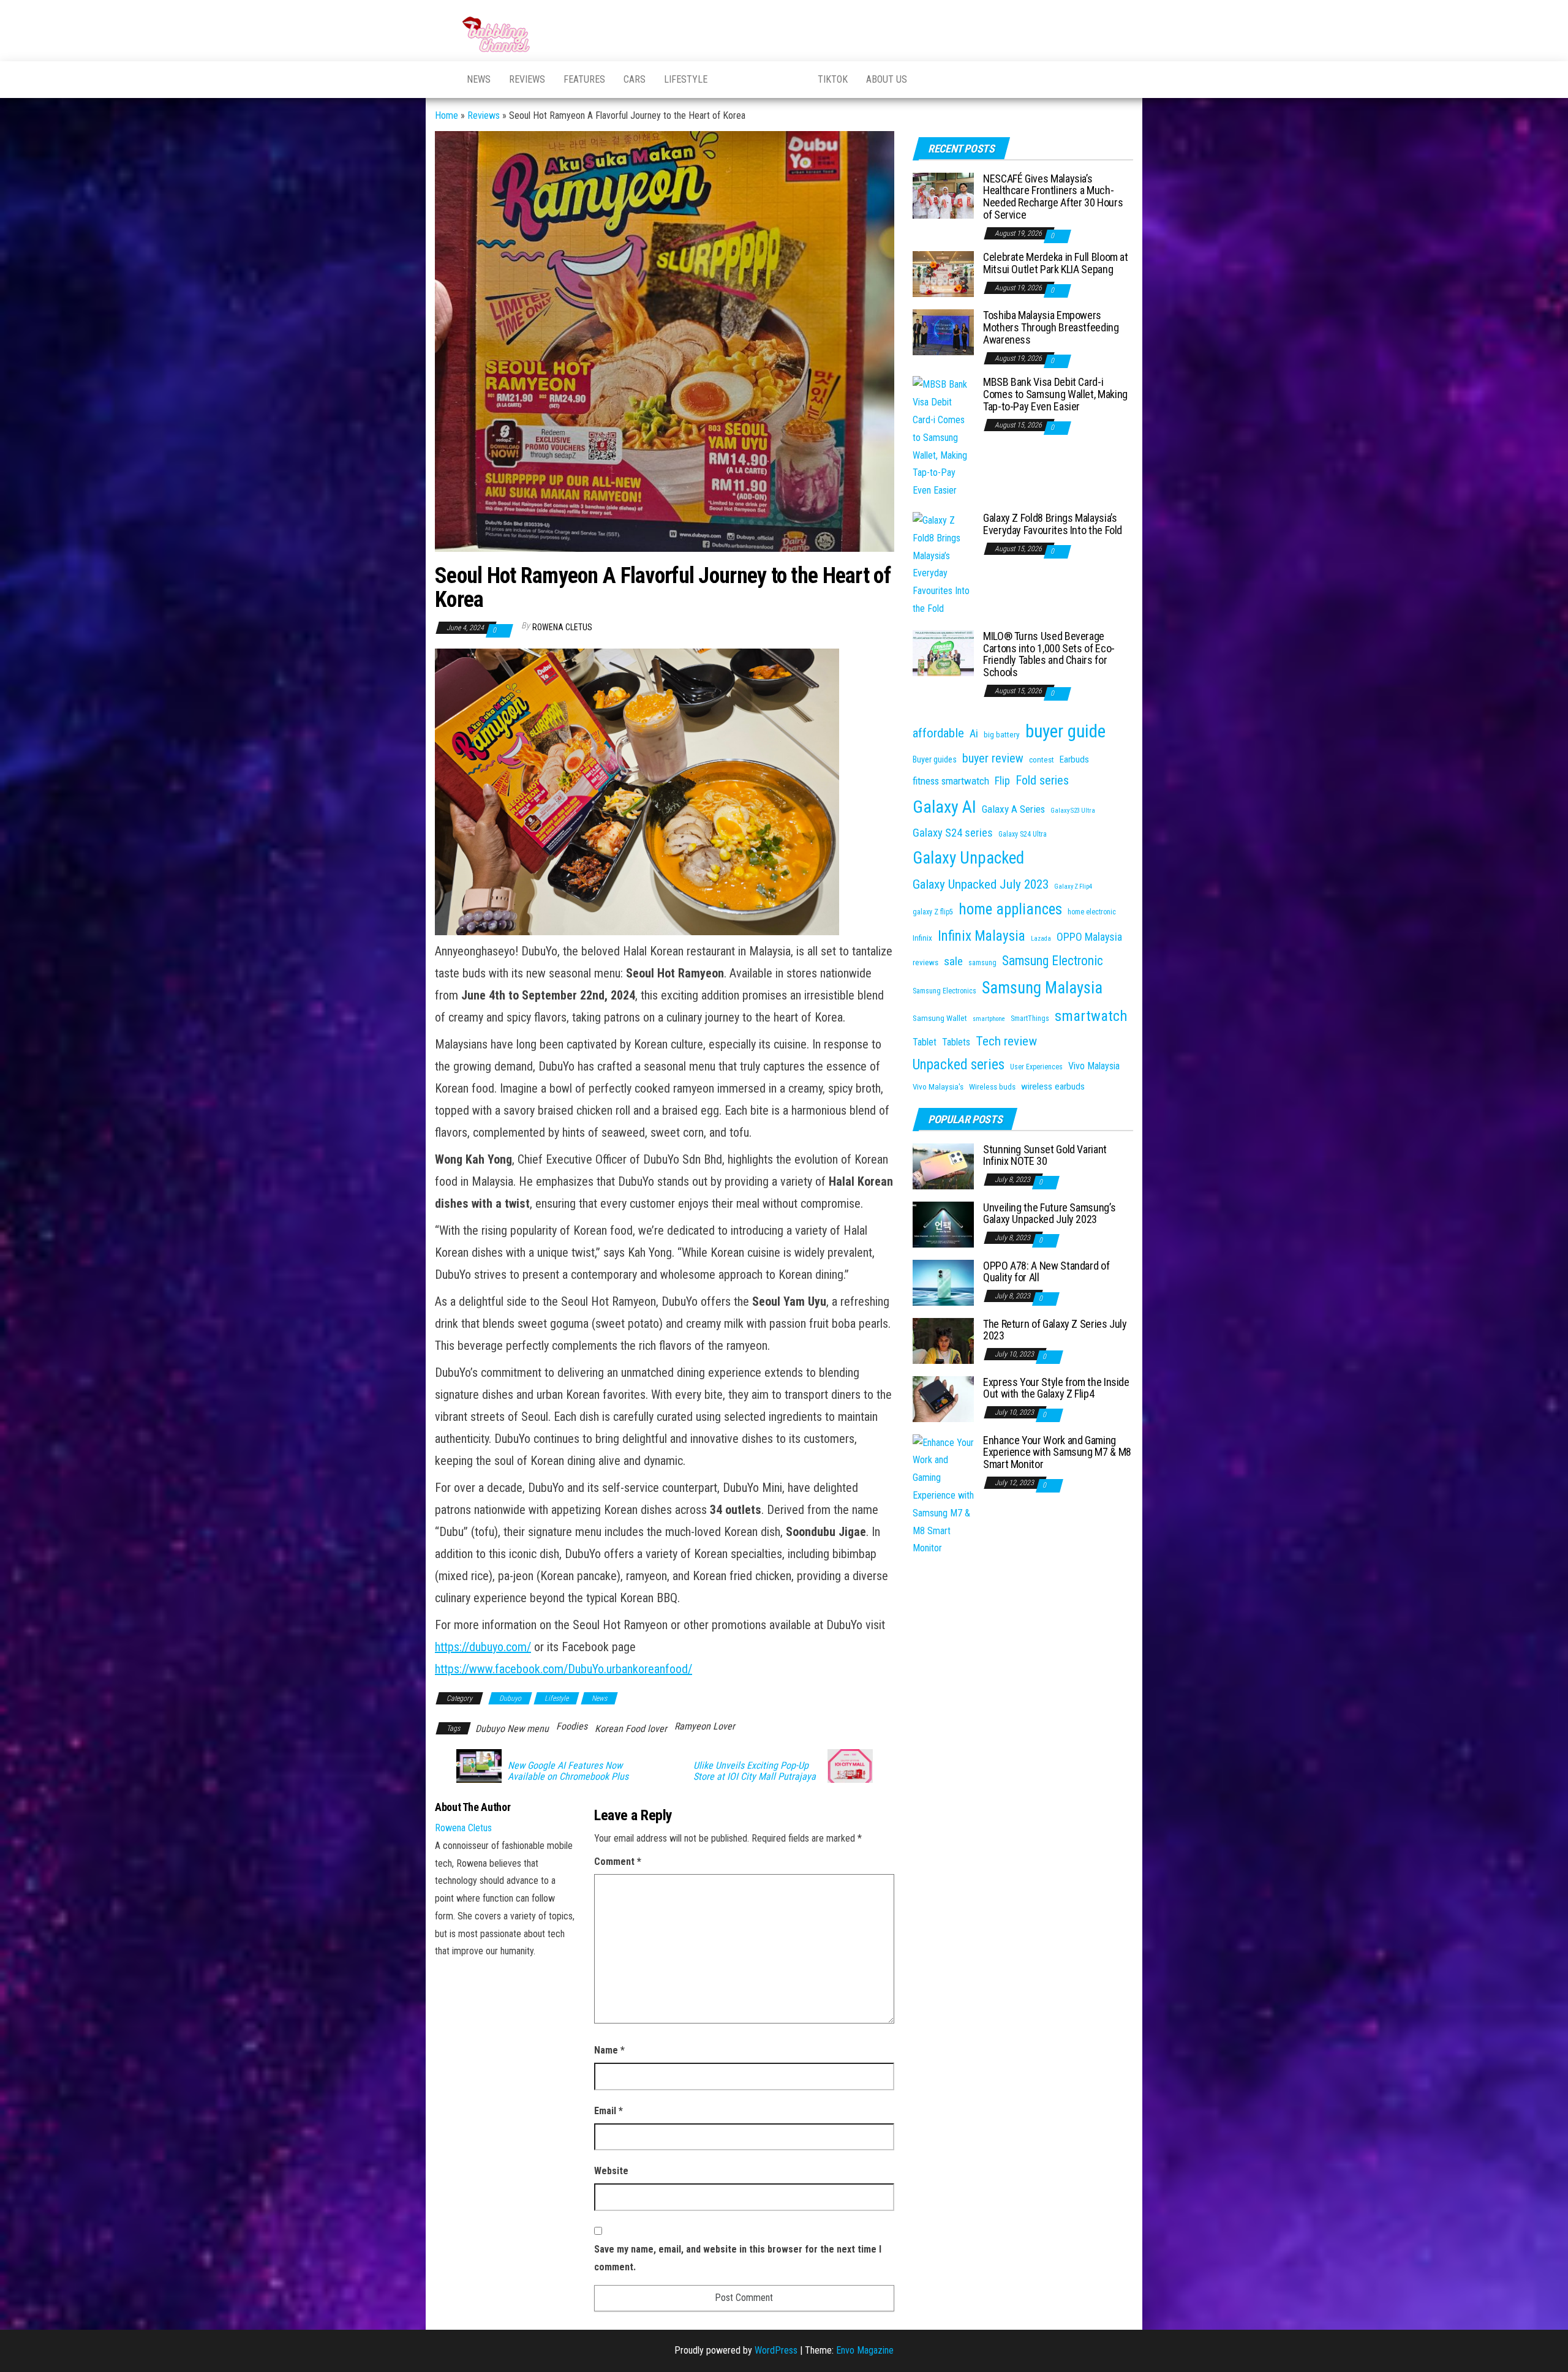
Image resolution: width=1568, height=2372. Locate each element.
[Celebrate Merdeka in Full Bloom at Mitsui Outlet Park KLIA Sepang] (943, 273)
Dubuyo (510, 1698)
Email (609, 2111)
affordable (938, 733)
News (479, 79)
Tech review (1006, 1041)
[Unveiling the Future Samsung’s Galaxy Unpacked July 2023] (943, 1223)
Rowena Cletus (562, 627)
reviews (925, 962)
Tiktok (833, 79)
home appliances (1010, 909)
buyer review (993, 758)
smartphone (989, 1019)
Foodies (572, 1726)
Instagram (793, 80)
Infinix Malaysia (982, 936)
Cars (635, 79)
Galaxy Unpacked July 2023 (981, 884)
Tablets (956, 1042)
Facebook (763, 80)
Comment (618, 1862)
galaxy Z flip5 (933, 912)
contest (1042, 760)
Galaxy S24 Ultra (1023, 834)
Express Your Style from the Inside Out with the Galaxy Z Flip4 (1056, 1388)
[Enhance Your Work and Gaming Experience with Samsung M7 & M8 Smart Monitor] (943, 1495)
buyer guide (1065, 731)
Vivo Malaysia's (938, 1087)
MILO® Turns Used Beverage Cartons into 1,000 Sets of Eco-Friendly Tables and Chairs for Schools (1049, 654)
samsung (982, 963)
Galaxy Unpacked (968, 858)
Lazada (1041, 939)
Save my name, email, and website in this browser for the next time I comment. (738, 2258)
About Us (887, 79)
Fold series (1042, 780)
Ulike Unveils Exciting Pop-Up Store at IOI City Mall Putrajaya (755, 1771)
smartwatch (1091, 1016)
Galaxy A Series (1013, 809)
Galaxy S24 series (953, 833)
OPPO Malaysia (1089, 937)
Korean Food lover (631, 1729)
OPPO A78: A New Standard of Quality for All (1046, 1272)
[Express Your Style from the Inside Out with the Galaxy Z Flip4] (943, 1398)
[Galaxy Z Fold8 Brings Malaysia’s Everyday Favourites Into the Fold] (943, 564)
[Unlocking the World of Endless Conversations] (442, 80)
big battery (1002, 735)
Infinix (922, 938)
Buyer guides (935, 759)
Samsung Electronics (944, 991)
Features (584, 79)
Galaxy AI (944, 807)
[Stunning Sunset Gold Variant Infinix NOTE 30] (943, 1165)
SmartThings (1030, 1018)
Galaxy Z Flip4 (1073, 887)
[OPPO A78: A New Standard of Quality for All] (943, 1282)
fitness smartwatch (951, 781)
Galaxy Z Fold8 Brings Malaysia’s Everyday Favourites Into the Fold (1053, 524)
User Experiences (1036, 1067)
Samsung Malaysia (1042, 988)
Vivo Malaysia (1094, 1066)
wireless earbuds (1053, 1086)
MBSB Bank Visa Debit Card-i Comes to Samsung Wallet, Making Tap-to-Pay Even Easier (1055, 394)
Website (611, 2171)
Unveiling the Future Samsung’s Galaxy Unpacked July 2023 (1049, 1214)
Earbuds (1074, 759)
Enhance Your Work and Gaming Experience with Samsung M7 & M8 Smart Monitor (1057, 1452)
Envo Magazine (865, 2350)
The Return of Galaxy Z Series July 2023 (1055, 1330)
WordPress (776, 2350)
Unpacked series (959, 1065)
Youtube (732, 80)
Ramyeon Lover (705, 1726)
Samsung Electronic (1053, 961)
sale (953, 961)
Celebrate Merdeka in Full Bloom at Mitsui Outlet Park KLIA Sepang (1056, 263)
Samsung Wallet (940, 1018)
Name (609, 2050)
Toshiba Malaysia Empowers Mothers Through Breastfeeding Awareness (1051, 327)
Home (447, 115)
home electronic (1092, 912)
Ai (974, 734)
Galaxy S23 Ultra (1073, 811)
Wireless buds (992, 1087)
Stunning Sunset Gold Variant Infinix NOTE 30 (1045, 1155)
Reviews (527, 79)
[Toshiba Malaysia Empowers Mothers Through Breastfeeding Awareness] (943, 332)
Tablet (925, 1042)
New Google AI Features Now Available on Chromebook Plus (568, 1771)
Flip (1002, 781)
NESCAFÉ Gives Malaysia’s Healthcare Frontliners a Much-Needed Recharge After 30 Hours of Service (1053, 197)
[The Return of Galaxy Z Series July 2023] (943, 1340)
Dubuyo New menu (512, 1729)
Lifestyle (686, 79)
